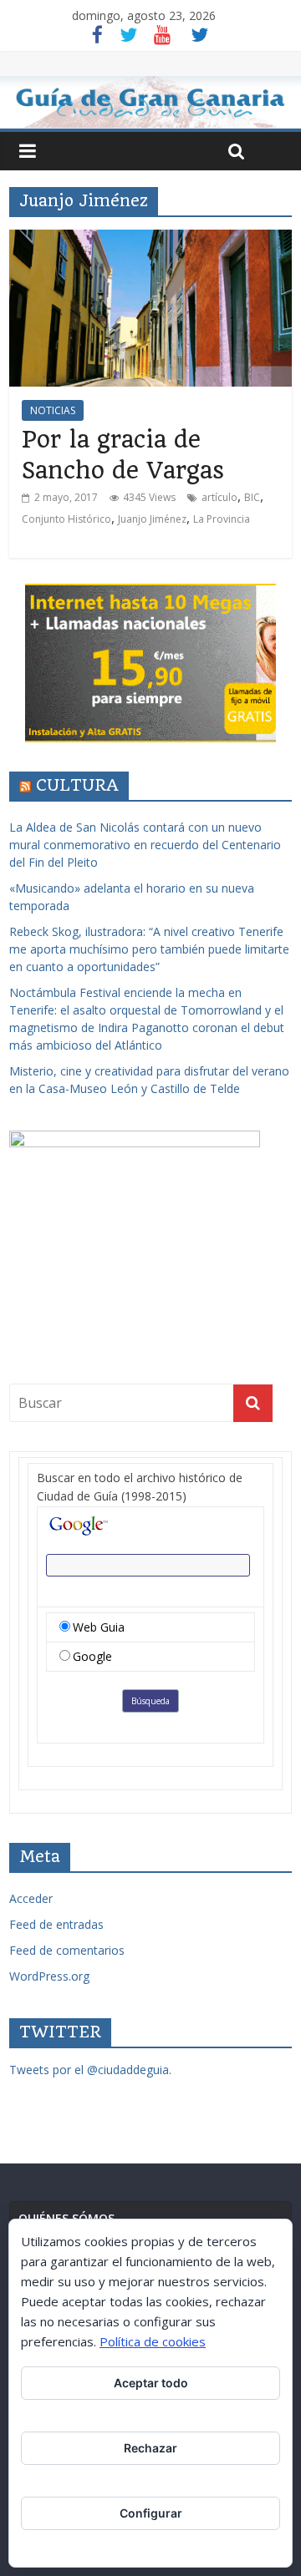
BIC (252, 497)
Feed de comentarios (67, 1950)
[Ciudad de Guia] (150, 102)
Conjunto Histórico (66, 519)
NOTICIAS (53, 410)
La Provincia (222, 519)
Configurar (151, 2513)
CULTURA (77, 785)
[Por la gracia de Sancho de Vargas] (150, 240)
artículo (219, 497)
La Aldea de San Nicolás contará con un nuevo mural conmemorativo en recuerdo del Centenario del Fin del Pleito (145, 845)
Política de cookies (153, 2341)
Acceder (31, 1898)
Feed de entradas (56, 1924)
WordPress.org (49, 1976)
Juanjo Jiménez (152, 519)
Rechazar (150, 2448)
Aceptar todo (151, 2383)
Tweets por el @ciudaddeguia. (90, 2070)
